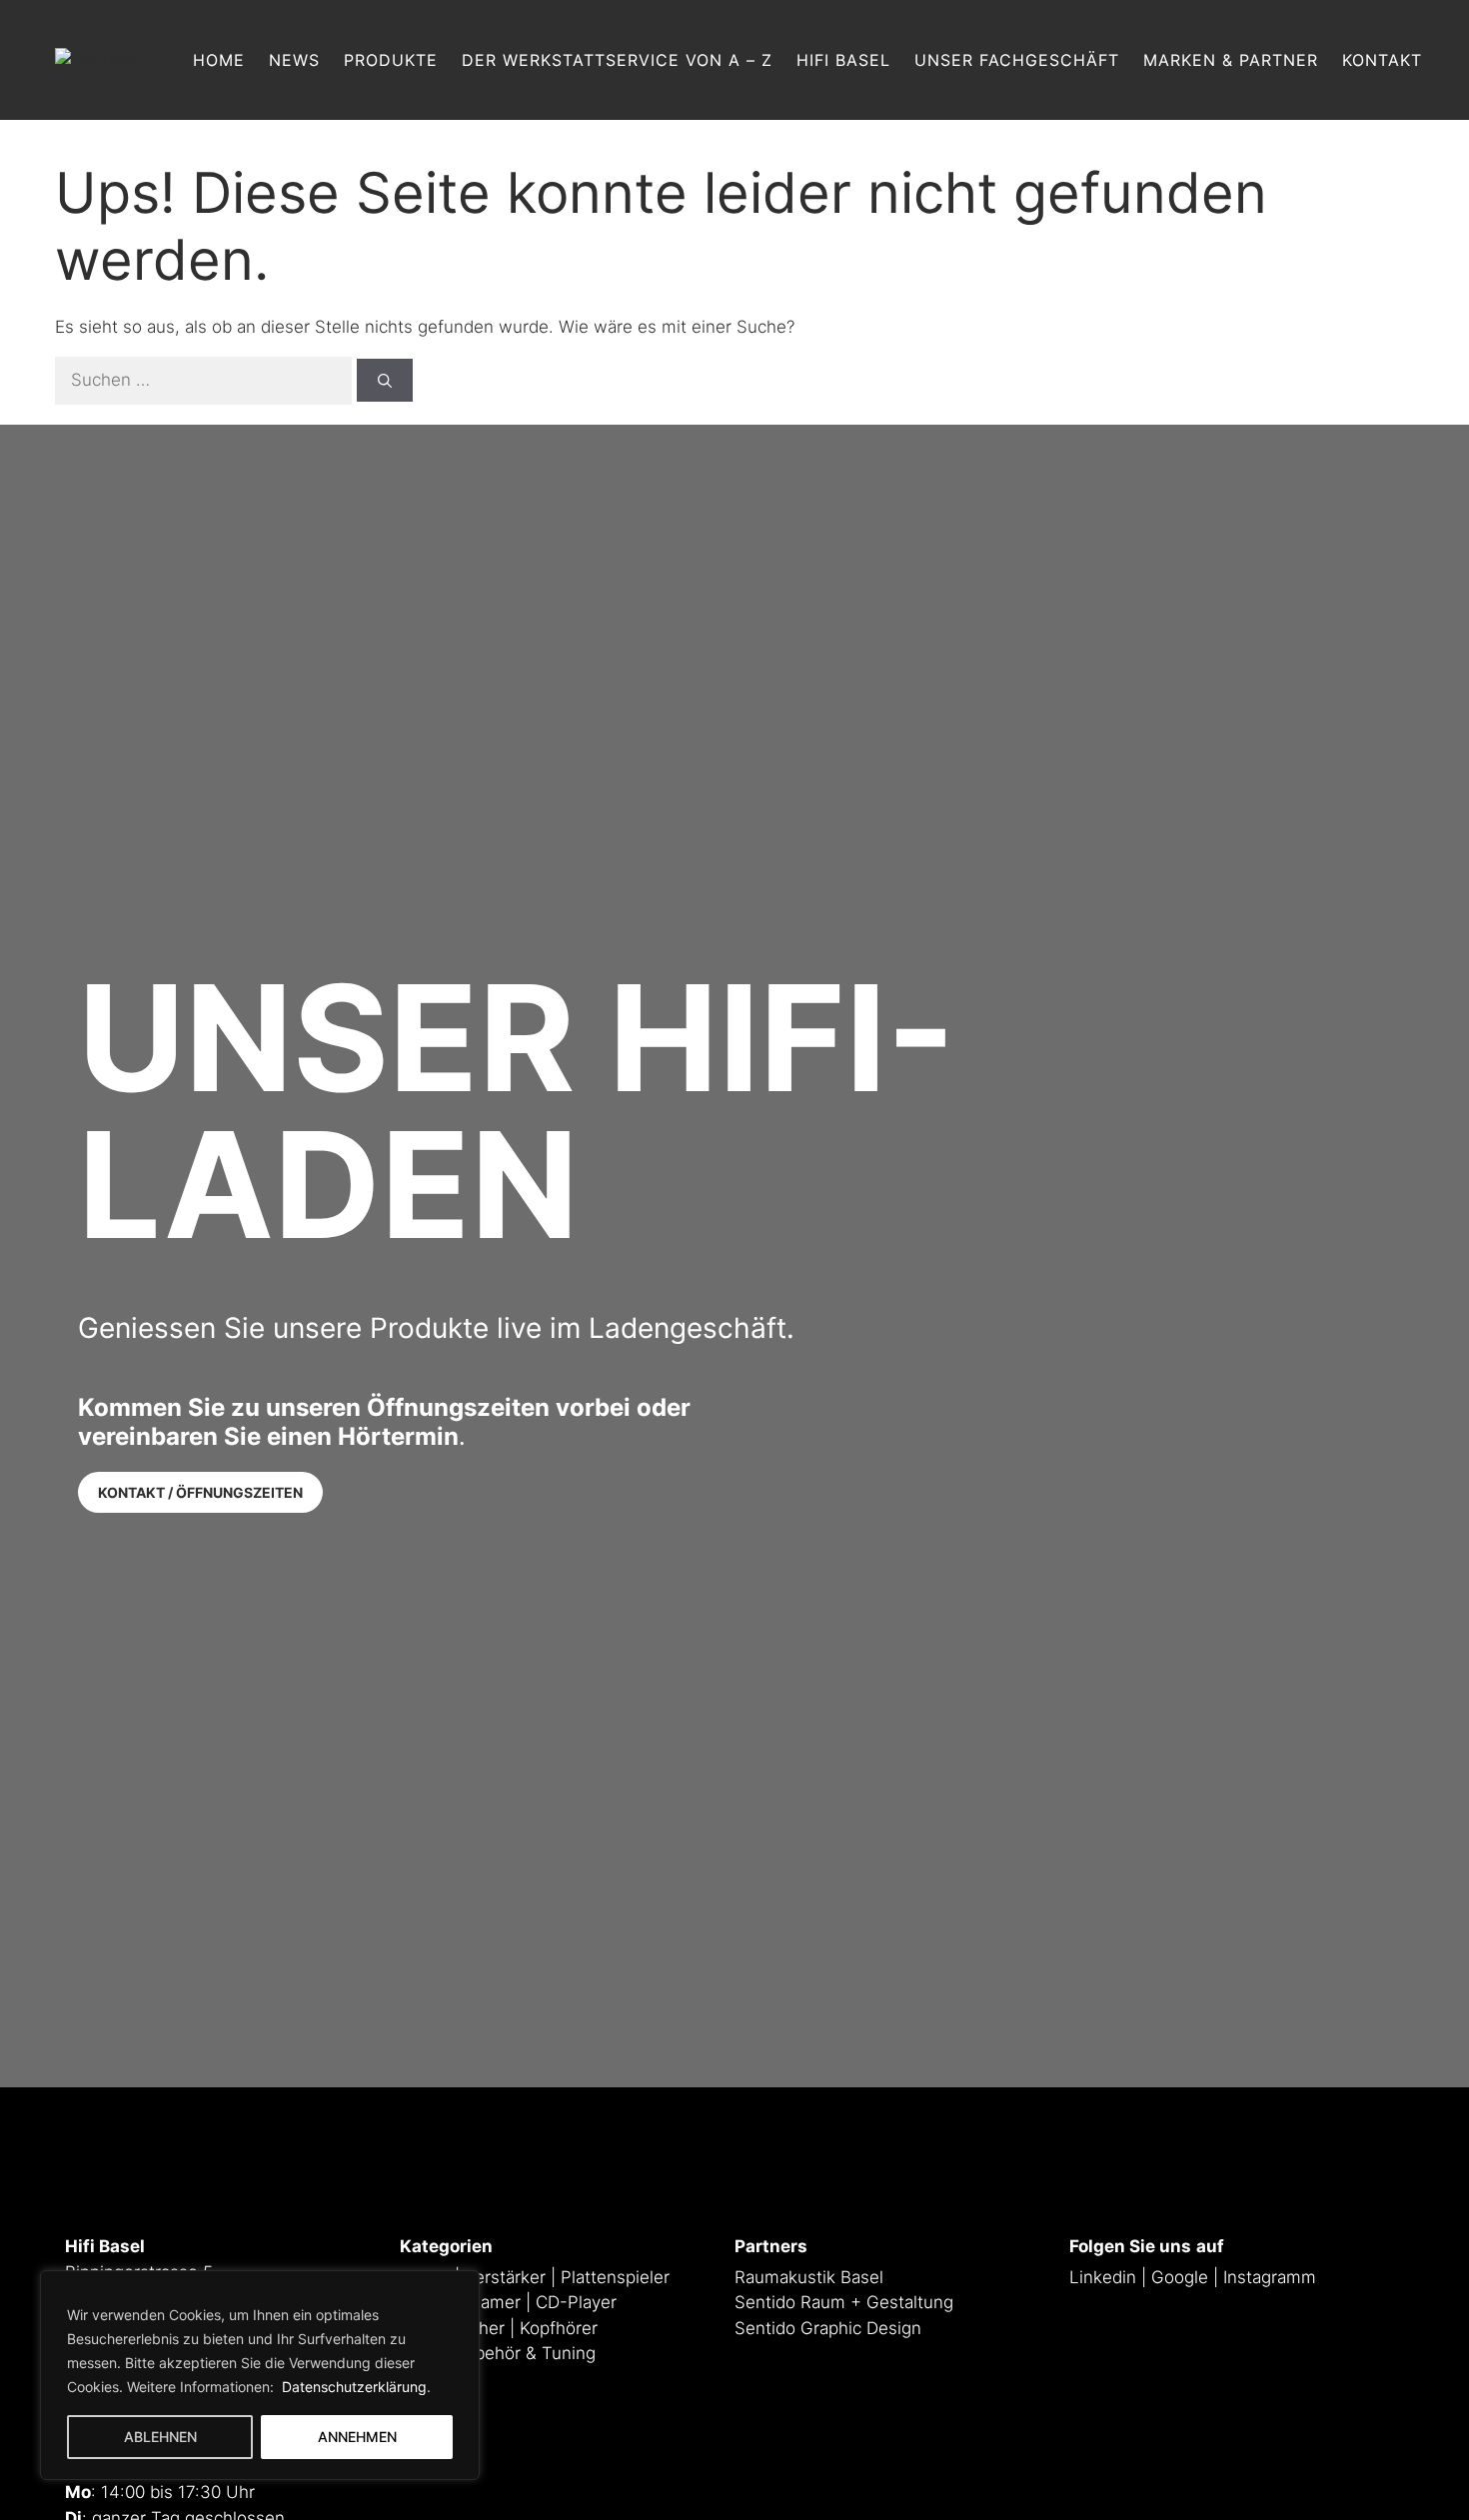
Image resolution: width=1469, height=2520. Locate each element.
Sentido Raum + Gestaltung (844, 2302)
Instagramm (1270, 2277)
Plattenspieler (615, 2277)
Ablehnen (160, 2437)
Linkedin (1103, 2277)
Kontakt (1382, 60)
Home (219, 60)
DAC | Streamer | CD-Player (508, 2302)
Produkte (391, 60)
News (294, 60)
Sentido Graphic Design (828, 2328)
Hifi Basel (843, 60)
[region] (260, 2375)
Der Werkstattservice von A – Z (617, 60)
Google (1180, 2277)
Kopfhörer (559, 2328)
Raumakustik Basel (809, 2277)
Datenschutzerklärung (352, 2387)
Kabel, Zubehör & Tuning (498, 2353)
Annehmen (357, 2437)
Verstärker (505, 2277)
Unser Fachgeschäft (1017, 60)
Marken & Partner (1231, 60)
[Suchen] (385, 380)
